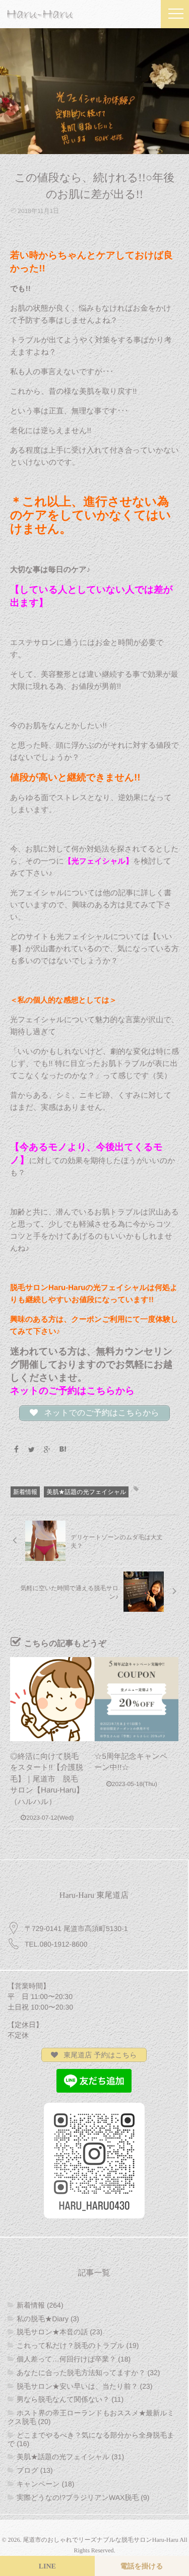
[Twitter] (32, 1450)
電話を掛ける (142, 2567)
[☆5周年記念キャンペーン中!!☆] (137, 1699)
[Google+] (47, 1450)
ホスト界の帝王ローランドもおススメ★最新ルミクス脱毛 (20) (91, 2417)
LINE (47, 2567)
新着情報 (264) (40, 2305)
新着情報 (25, 1492)
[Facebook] (16, 1450)
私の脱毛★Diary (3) (48, 2319)
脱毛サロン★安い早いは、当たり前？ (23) (84, 2386)
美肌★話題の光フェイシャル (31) (70, 2457)
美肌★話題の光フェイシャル (86, 1492)
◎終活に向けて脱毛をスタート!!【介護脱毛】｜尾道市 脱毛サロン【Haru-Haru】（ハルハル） (47, 1779)
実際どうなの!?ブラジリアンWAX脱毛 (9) (83, 2497)
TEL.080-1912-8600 (56, 1944)
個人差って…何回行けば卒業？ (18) (74, 2359)
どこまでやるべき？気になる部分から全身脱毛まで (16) (91, 2439)
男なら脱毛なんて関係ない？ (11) (70, 2399)
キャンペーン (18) (45, 2484)
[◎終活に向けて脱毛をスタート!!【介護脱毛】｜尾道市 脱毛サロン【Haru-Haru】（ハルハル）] (52, 1699)
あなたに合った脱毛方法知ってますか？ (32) (88, 2373)
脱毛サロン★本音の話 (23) (59, 2332)
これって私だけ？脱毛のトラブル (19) (78, 2345)
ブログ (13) (35, 2470)
